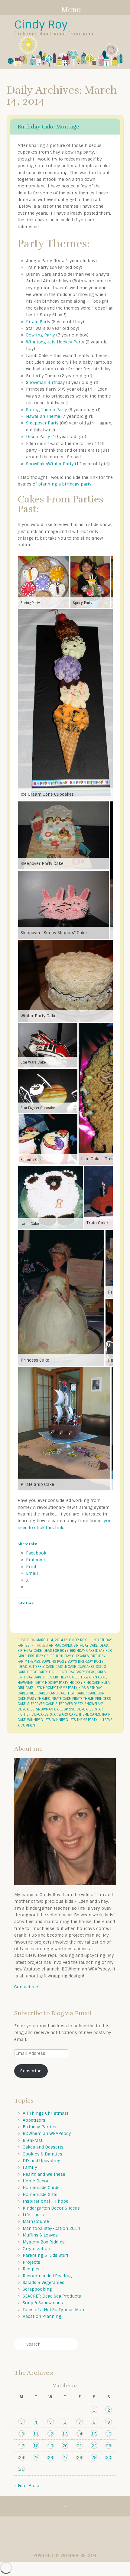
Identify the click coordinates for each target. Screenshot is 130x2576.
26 (50, 2457)
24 (21, 2457)
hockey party (57, 1683)
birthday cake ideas (91, 1645)
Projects (31, 2262)
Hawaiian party (31, 1683)
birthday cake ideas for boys (43, 1651)
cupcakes (86, 1667)
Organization (36, 2249)
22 (94, 2446)
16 (109, 2434)
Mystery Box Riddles (44, 2242)
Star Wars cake (63, 1714)
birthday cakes (41, 1656)
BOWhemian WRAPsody (47, 2133)
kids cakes (39, 1693)
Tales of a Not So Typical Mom (54, 2310)
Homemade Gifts (40, 2194)
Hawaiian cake (94, 1677)
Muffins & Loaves (40, 2235)
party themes (39, 1699)
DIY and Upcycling (42, 2161)
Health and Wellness (44, 2174)
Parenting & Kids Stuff (45, 2255)
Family (30, 2167)
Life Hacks (33, 2215)
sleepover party (69, 1704)
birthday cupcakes (72, 1656)
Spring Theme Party (47, 410)
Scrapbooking (37, 2289)
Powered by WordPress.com (65, 2555)
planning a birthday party (65, 484)
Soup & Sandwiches (43, 2303)
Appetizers (34, 2120)
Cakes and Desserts (43, 2147)
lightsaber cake (82, 1693)
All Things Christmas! (45, 2113)
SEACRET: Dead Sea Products (52, 2296)
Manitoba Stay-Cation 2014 (51, 2228)
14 (80, 2434)
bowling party (54, 1662)
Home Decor (36, 2181)
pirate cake (61, 1699)
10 (21, 2434)
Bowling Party (41, 335)
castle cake (66, 1667)
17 (21, 2446)
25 (36, 2457)
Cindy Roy (41, 25)
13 (65, 2434)
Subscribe (31, 2071)
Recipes (31, 2269)
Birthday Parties (39, 2127)
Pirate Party (38, 322)
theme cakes (89, 1714)
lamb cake (58, 1693)
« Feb (20, 2486)
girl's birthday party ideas (72, 1672)
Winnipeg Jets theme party (75, 1720)
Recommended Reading (47, 2276)
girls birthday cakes (61, 1677)
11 (36, 2434)
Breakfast (32, 2140)
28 (80, 2457)
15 (94, 2434)
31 (21, 2469)
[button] (44, 582)
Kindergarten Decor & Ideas (51, 2208)
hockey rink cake (85, 1683)
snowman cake (49, 1709)
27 (65, 2457)
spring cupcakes (79, 1709)
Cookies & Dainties (42, 2154)
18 (36, 2446)
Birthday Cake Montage (48, 127)
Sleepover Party (42, 423)
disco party (37, 1672)
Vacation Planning (42, 2316)
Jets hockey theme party (56, 1688)
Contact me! (27, 1987)
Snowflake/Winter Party (50, 464)
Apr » (34, 2486)
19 (50, 2446)
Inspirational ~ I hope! (46, 2201)
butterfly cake (41, 1667)
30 (109, 2457)
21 (80, 2446)
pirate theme (83, 1699)
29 (94, 2457)
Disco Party (38, 437)
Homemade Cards (41, 2188)
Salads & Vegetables (44, 2282)
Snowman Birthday (45, 382)
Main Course (36, 2221)
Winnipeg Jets (39, 1720)
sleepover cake (41, 1704)
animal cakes (60, 1645)
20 (65, 2446)
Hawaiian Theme (43, 416)
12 (50, 2434)
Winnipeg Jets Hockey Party (55, 342)
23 (109, 2446)
